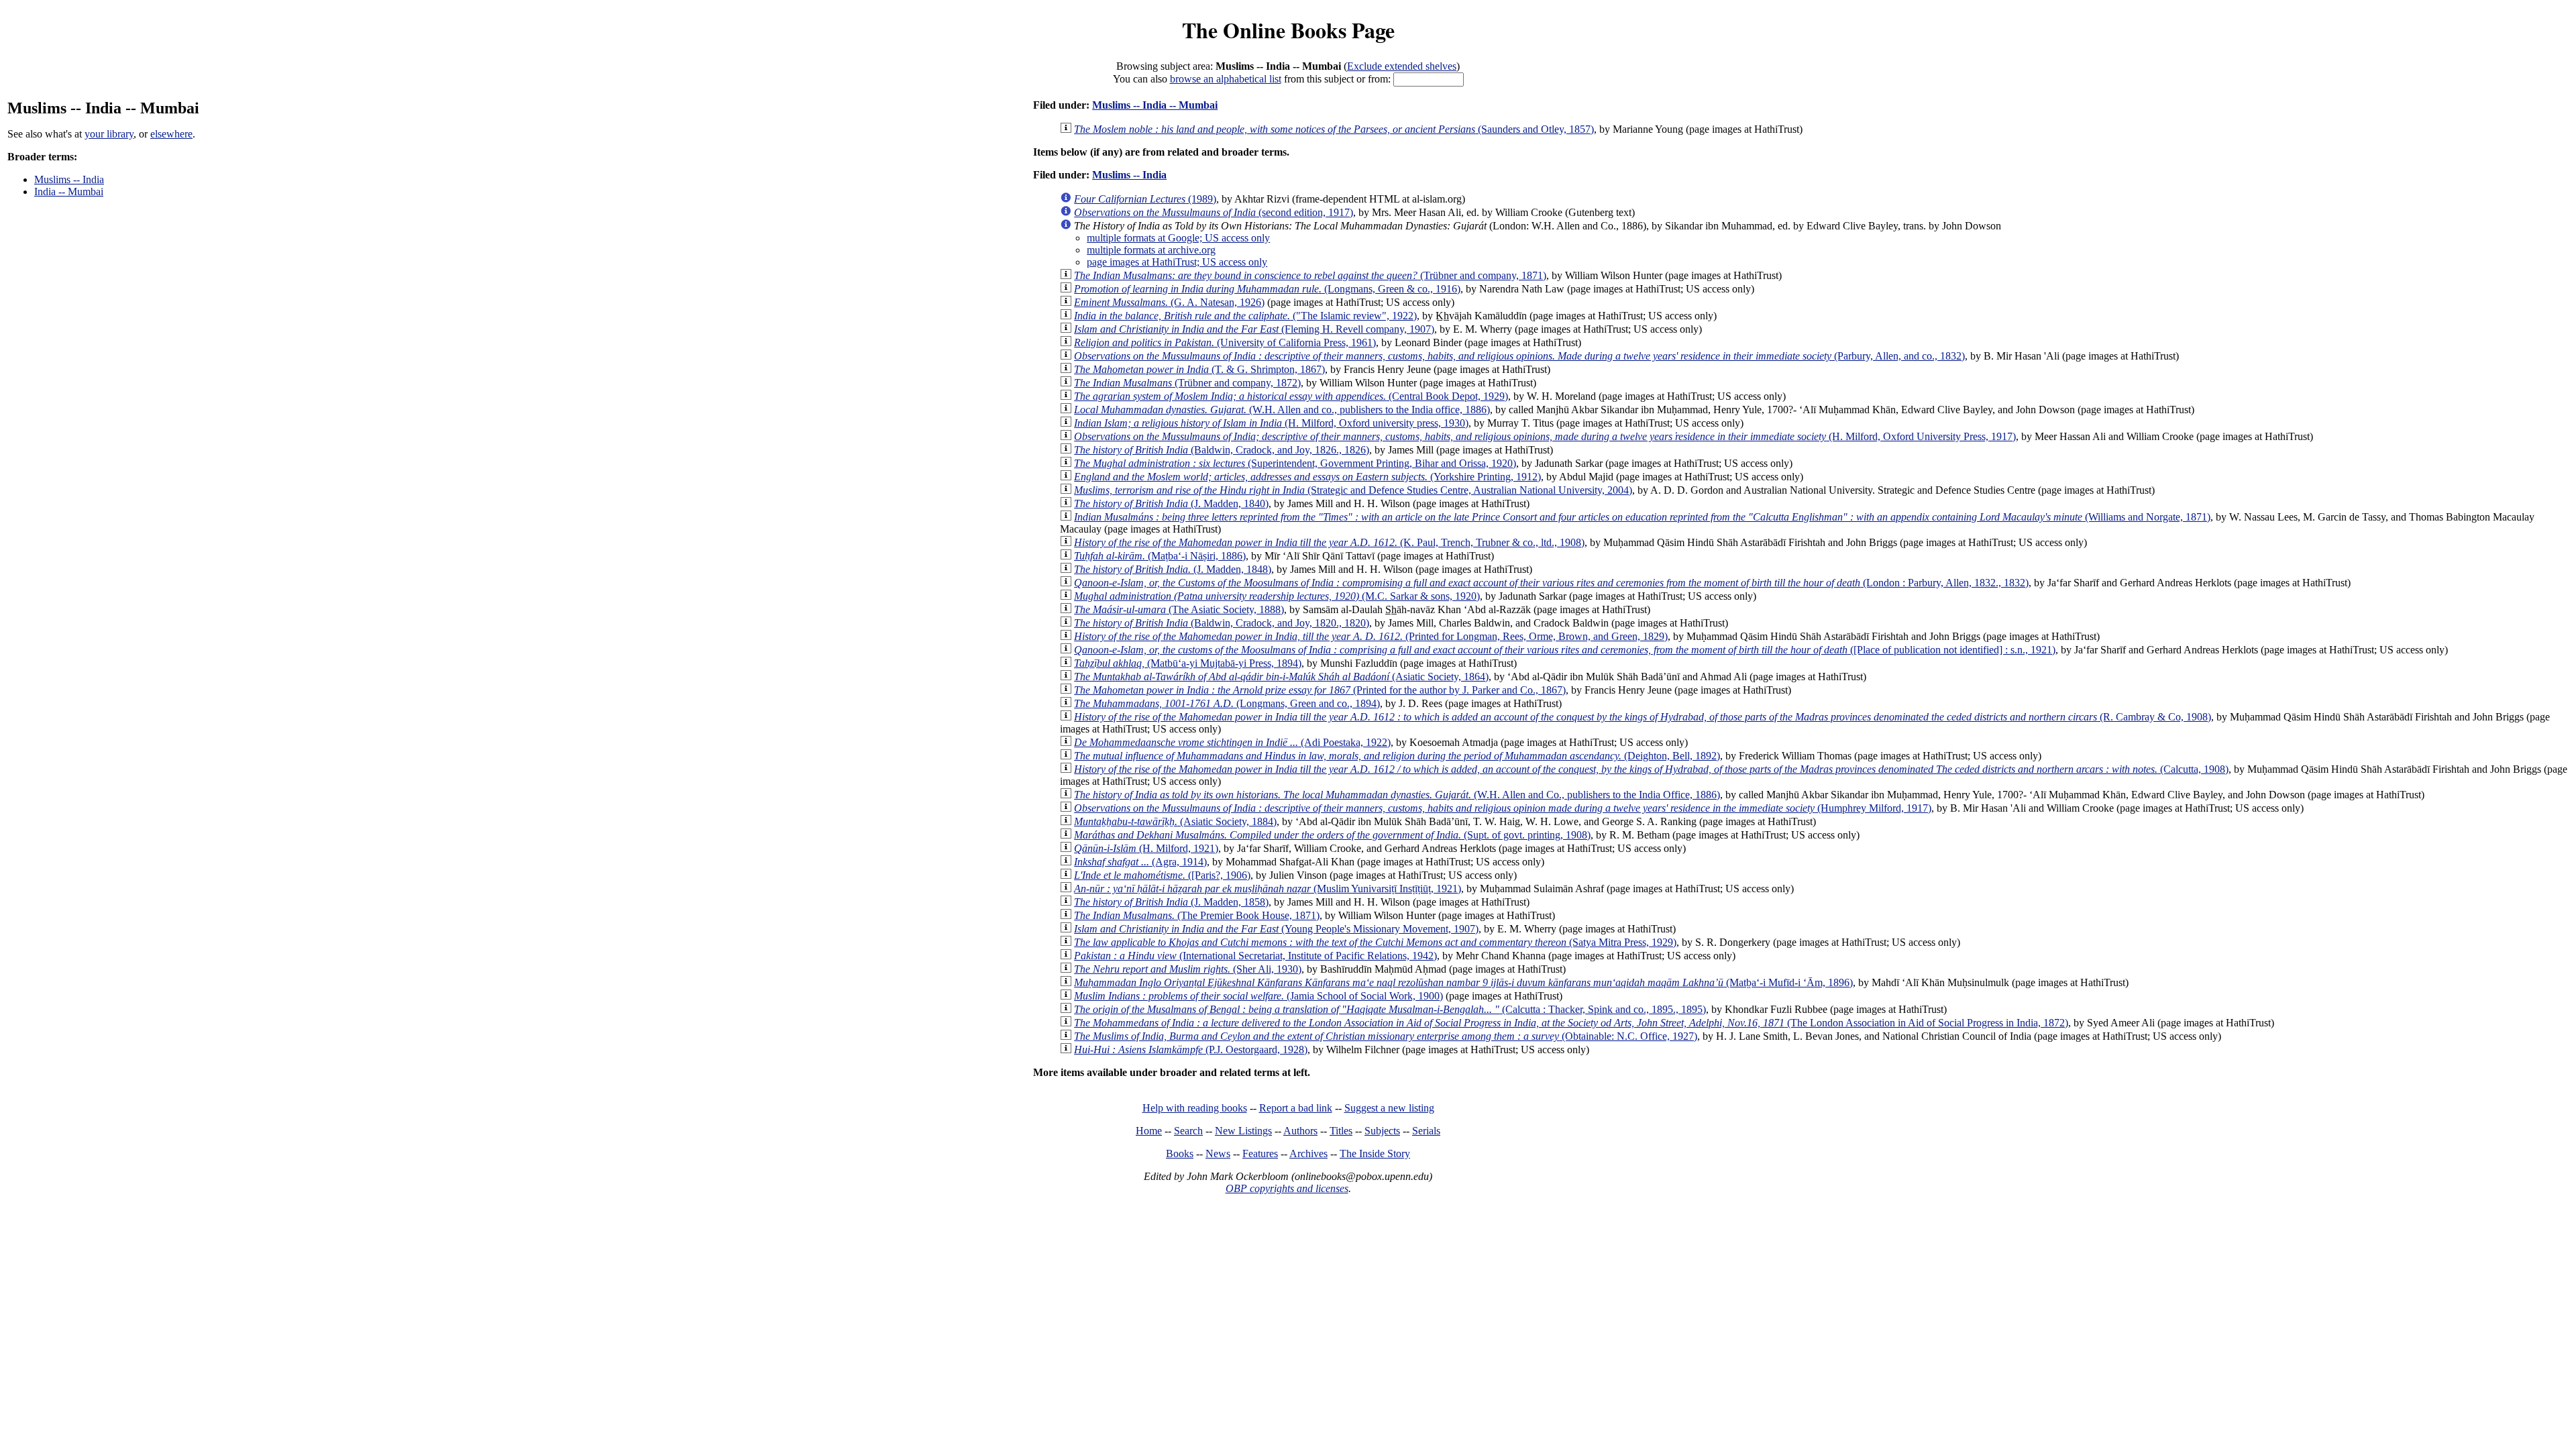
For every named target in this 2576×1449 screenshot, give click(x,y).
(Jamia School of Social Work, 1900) (1258, 996)
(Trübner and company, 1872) (1187, 383)
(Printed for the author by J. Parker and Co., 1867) (1320, 690)
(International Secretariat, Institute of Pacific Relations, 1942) (1255, 956)
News (1218, 1153)
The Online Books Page (1288, 30)
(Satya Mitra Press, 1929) (1375, 942)
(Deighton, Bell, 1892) (1397, 756)
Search (1188, 1131)
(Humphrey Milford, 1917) (1503, 808)
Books (1180, 1153)
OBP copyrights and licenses (1287, 1188)
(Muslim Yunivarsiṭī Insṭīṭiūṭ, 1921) (1268, 889)
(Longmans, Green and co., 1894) (1227, 703)
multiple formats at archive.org (1151, 250)
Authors (1300, 1131)
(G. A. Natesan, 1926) (1169, 302)
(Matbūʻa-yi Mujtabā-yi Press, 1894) (1188, 663)
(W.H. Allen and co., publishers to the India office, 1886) (1282, 410)
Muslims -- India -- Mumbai (1155, 105)
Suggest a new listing (1389, 1108)
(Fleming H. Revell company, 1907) (1254, 329)
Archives (1308, 1153)
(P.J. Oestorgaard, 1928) (1191, 1050)
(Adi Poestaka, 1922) (1232, 742)
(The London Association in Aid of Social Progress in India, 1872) (1571, 1023)
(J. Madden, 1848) (1173, 569)
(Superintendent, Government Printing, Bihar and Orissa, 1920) (1295, 463)
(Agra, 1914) (1140, 862)
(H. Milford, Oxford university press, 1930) (1271, 423)
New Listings (1243, 1131)
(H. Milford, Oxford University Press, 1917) (1545, 436)
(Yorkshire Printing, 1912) (1307, 477)
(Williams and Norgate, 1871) (1642, 517)
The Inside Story (1375, 1153)
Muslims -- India (69, 179)
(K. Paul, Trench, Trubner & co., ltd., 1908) (1329, 542)
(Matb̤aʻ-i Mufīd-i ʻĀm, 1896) (1463, 982)
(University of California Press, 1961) (1225, 342)
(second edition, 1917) (1214, 212)
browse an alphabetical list (1226, 79)
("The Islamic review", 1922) (1245, 316)
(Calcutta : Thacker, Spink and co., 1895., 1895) (1390, 1009)
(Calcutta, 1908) (1651, 769)
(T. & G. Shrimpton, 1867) (1199, 369)
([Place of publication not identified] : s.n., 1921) (1565, 650)
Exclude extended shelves (1402, 66)
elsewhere (171, 134)
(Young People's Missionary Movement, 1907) (1276, 929)
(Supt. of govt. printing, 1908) (1332, 835)
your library (109, 134)
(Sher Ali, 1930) (1188, 969)
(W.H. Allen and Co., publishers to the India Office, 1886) (1397, 795)
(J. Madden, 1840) (1171, 503)
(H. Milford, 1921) (1146, 848)
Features (1260, 1153)
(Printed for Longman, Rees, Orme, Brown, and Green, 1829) (1371, 636)
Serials (1426, 1131)
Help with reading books (1195, 1108)
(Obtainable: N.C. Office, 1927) (1386, 1036)
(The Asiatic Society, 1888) (1179, 609)
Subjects (1382, 1131)
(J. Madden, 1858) (1171, 902)
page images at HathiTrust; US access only (1177, 262)
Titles (1341, 1131)
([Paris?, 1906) (1162, 875)
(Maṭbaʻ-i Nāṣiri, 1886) (1160, 556)
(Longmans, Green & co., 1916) (1267, 289)
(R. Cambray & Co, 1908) (1643, 717)
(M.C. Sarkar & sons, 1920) (1277, 596)
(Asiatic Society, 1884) (1175, 821)
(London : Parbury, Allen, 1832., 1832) (1551, 583)
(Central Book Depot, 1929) (1291, 396)
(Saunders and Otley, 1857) (1334, 129)
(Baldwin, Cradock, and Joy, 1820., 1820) (1222, 623)
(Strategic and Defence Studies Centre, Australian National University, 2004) (1353, 490)
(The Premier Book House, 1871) (1197, 915)
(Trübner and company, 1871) (1310, 275)
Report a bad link (1296, 1108)
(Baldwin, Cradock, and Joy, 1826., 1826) (1222, 450)
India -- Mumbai (69, 192)
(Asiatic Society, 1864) (1281, 677)
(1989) (1145, 199)
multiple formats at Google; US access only (1178, 238)
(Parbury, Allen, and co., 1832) (1519, 356)
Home (1149, 1131)
